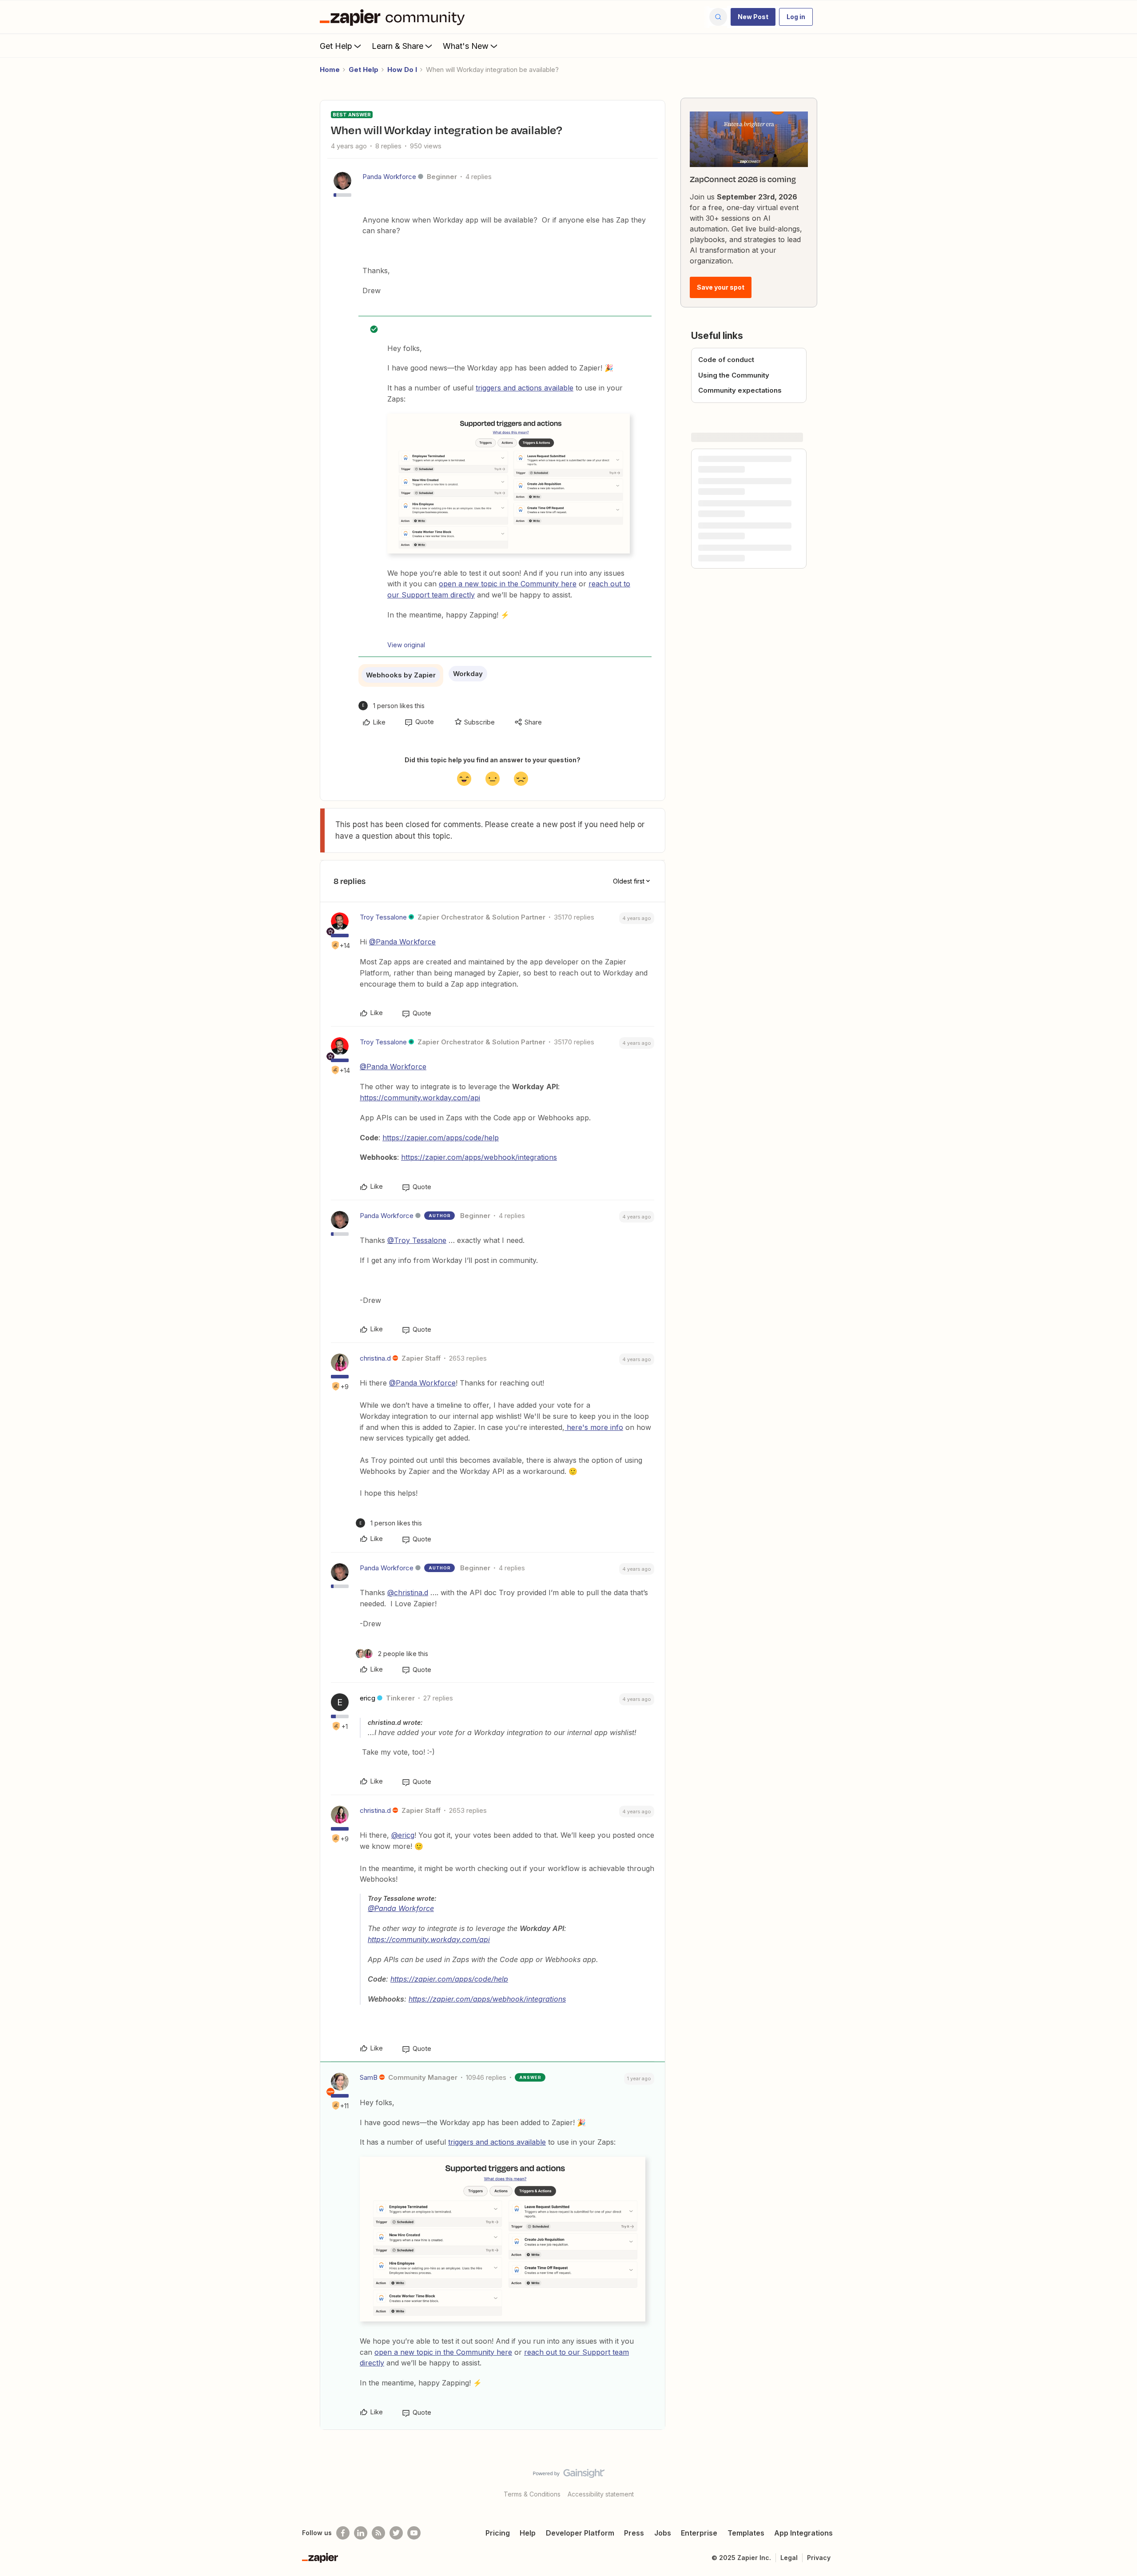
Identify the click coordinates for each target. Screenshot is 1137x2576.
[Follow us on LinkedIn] (361, 2533)
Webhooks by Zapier (401, 675)
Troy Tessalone (383, 917)
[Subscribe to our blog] (378, 2533)
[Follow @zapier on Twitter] (396, 2533)
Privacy (819, 2558)
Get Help (336, 46)
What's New (466, 46)
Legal (789, 2558)
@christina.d (408, 1593)
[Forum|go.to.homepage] (394, 17)
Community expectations (740, 390)
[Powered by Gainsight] (569, 2476)
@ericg (403, 1835)
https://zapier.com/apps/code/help (441, 1138)
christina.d (375, 1358)
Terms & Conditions (532, 2494)
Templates (746, 2533)
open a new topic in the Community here (508, 584)
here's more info (594, 1427)
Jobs (663, 2533)
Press (634, 2533)
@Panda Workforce (402, 942)
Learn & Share (398, 46)
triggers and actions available (525, 388)
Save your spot (721, 287)
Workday (468, 674)
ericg (368, 1698)
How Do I (402, 70)
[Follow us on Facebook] (343, 2533)
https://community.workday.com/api (420, 1098)
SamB (369, 2077)
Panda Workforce (389, 177)
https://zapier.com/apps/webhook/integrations (479, 1157)
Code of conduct (726, 360)
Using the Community (734, 375)
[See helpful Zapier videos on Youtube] (414, 2533)
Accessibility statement (601, 2494)
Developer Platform (580, 2533)
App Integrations (803, 2533)
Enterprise (699, 2533)
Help (528, 2533)
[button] (753, 17)
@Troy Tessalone (417, 1240)
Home (330, 70)
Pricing (498, 2533)
